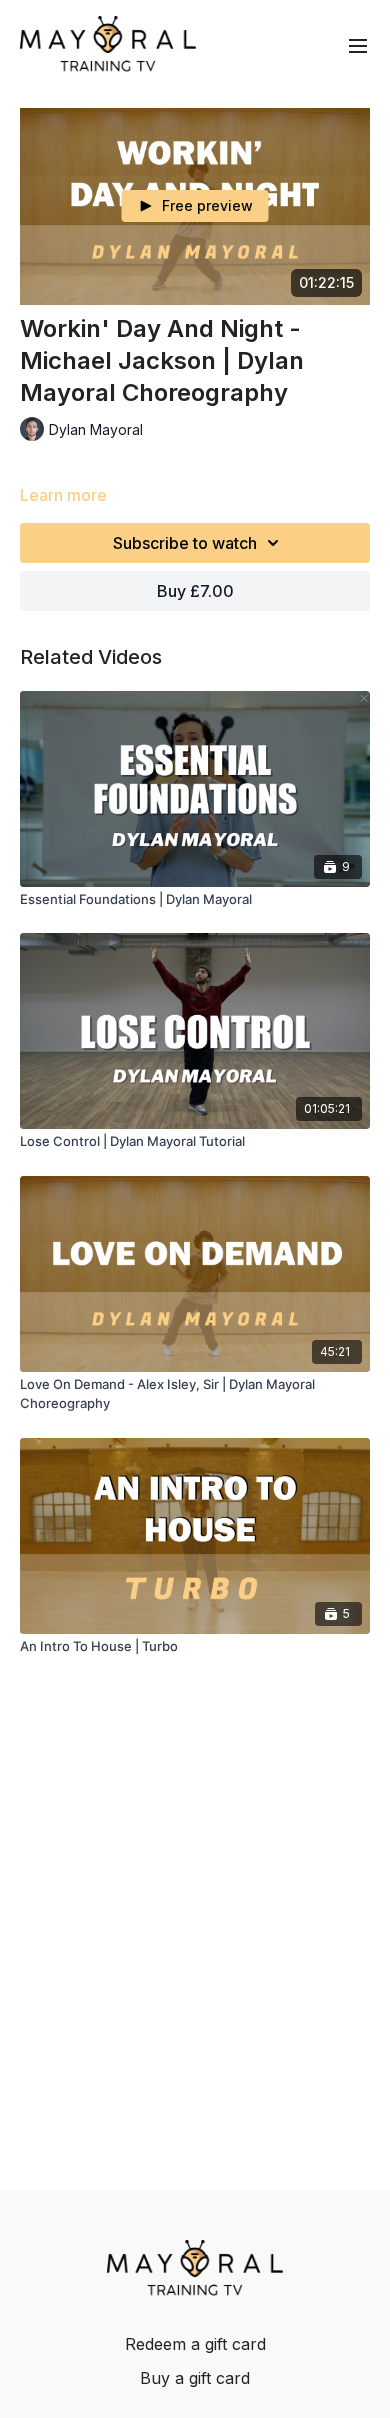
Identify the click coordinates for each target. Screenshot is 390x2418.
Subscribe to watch (185, 543)
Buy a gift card (195, 2378)
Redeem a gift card (195, 2344)
